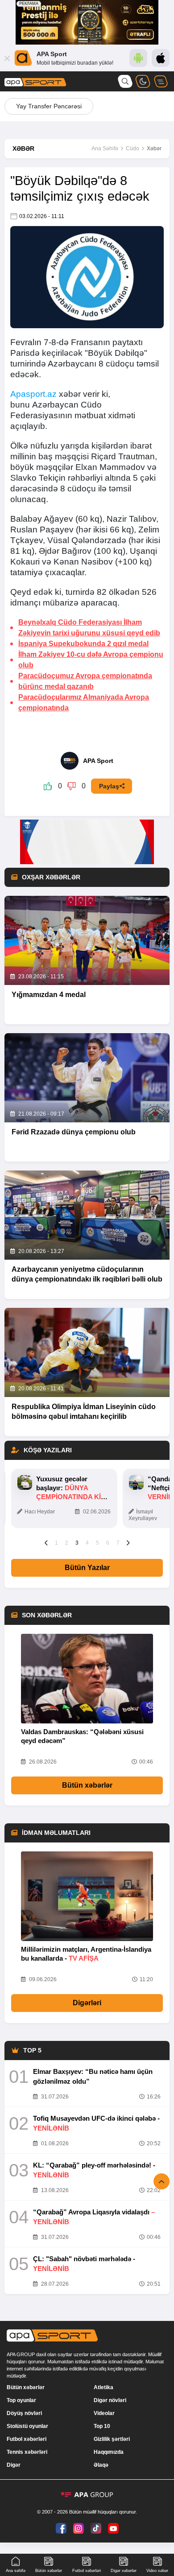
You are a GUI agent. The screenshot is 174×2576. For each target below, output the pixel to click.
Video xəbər (157, 2571)
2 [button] (67, 1543)
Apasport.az (33, 394)
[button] (46, 1542)
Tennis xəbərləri (27, 2452)
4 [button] (87, 1543)
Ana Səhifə (105, 148)
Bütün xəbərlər (87, 1785)
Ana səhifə (16, 2571)
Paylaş (109, 786)
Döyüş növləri (24, 2413)
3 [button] (77, 1543)
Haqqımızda (109, 2452)
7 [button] (118, 1543)
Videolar (104, 2413)
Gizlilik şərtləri (112, 2439)
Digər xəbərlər (124, 2571)
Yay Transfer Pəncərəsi (49, 106)
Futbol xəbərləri (27, 2439)
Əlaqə (101, 2465)
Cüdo (133, 148)
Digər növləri (110, 2400)
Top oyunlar (21, 2400)
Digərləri (87, 2003)
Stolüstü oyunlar (27, 2426)
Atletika (104, 2387)
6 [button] (108, 1543)
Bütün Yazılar (87, 1568)
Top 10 (102, 2426)
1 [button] (56, 1543)
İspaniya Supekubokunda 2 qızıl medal (83, 644)
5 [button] (97, 1543)
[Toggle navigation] (161, 81)
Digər (14, 2465)
